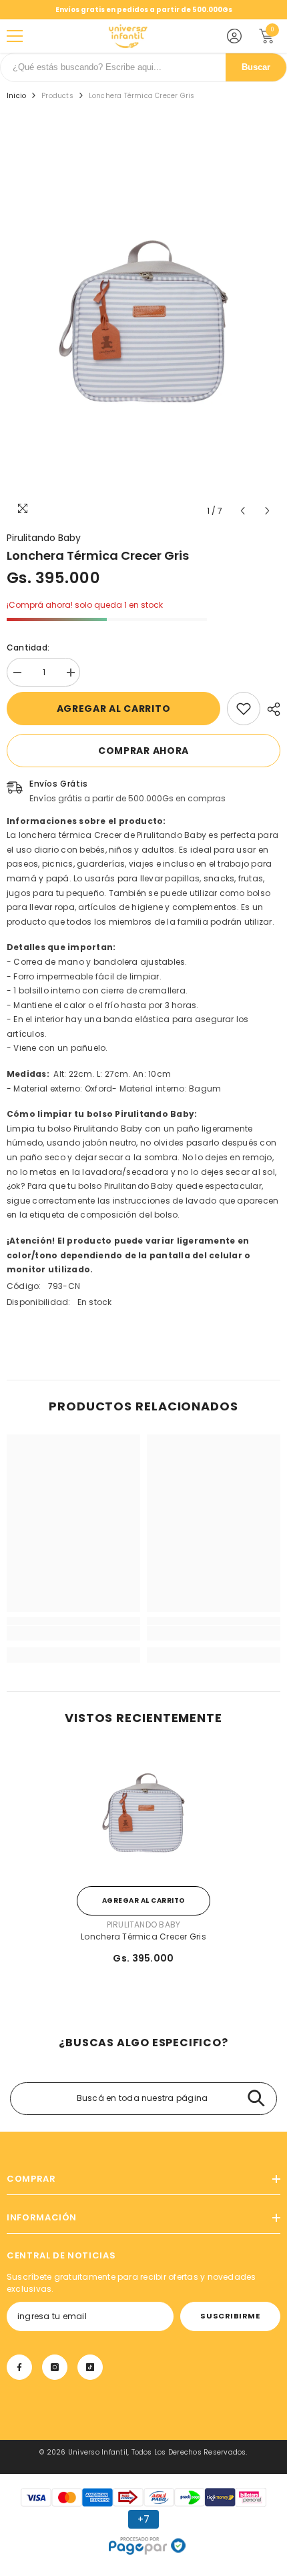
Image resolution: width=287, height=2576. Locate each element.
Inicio (16, 96)
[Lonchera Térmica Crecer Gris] (143, 1813)
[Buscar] (256, 2099)
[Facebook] (19, 2367)
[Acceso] (234, 36)
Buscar (256, 67)
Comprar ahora (143, 751)
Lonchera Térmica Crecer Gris (143, 1937)
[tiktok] (90, 2367)
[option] (143, 321)
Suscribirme (230, 2316)
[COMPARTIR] (270, 709)
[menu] (15, 36)
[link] (244, 709)
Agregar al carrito (114, 709)
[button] (243, 511)
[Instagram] (55, 2367)
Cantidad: (28, 648)
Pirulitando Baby (44, 538)
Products (57, 96)
